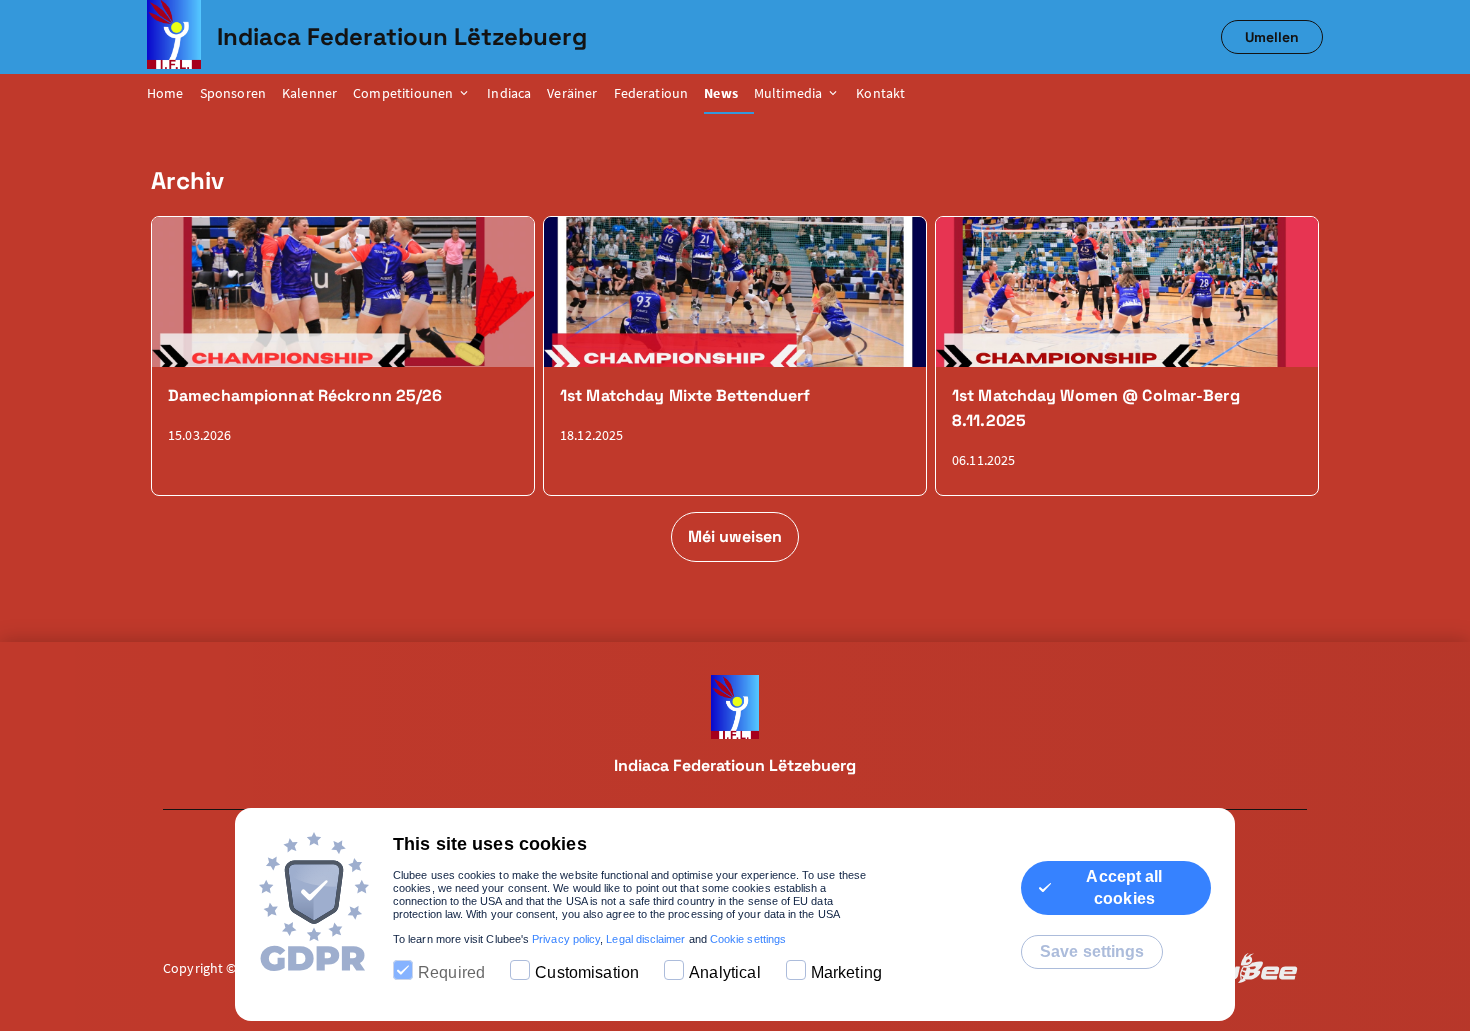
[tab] (173, 94)
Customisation (587, 972)
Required (451, 972)
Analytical (725, 972)
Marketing (846, 972)
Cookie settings (748, 939)
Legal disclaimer (645, 939)
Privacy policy (566, 939)
